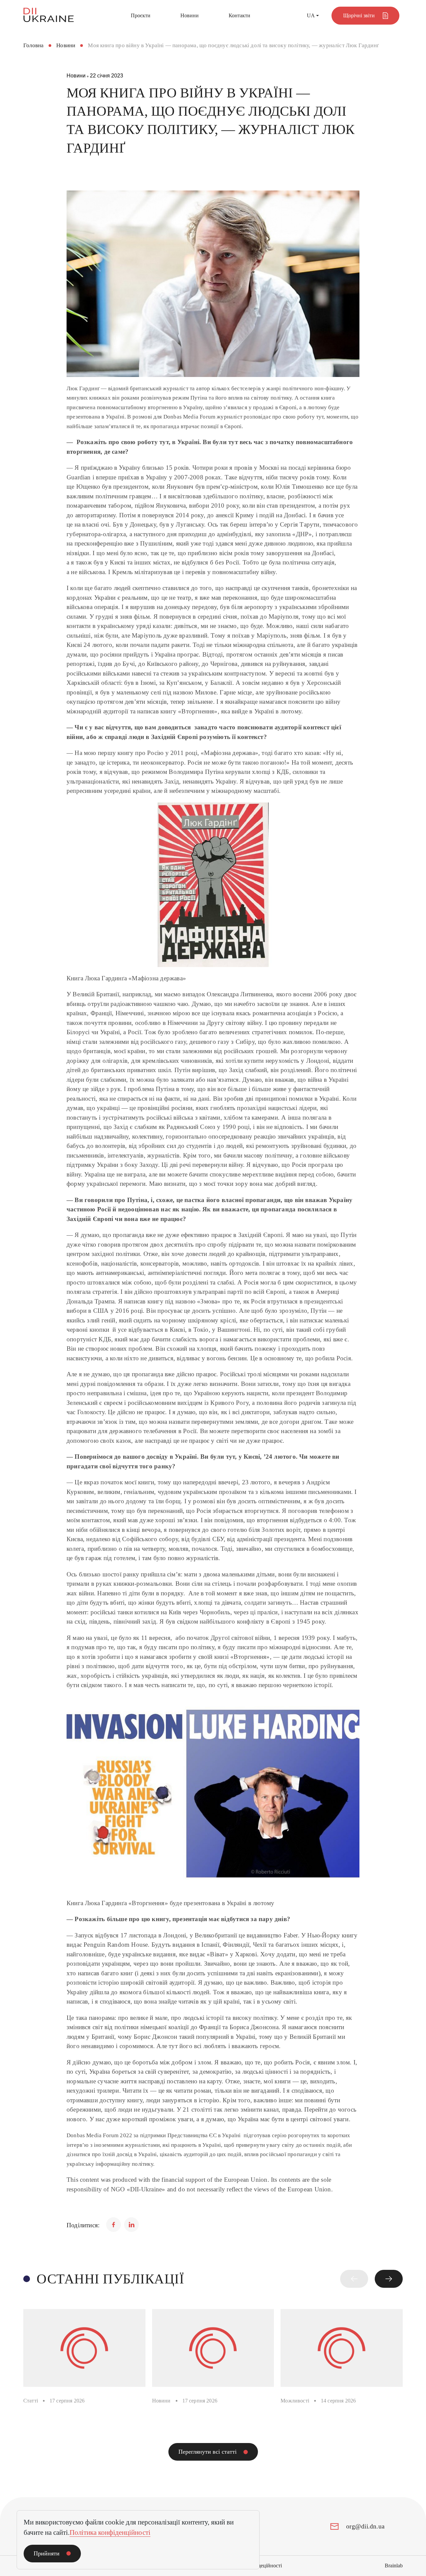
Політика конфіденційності (110, 2532)
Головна (33, 45)
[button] (354, 2279)
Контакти (239, 15)
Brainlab (394, 2566)
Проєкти (141, 15)
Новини (190, 15)
